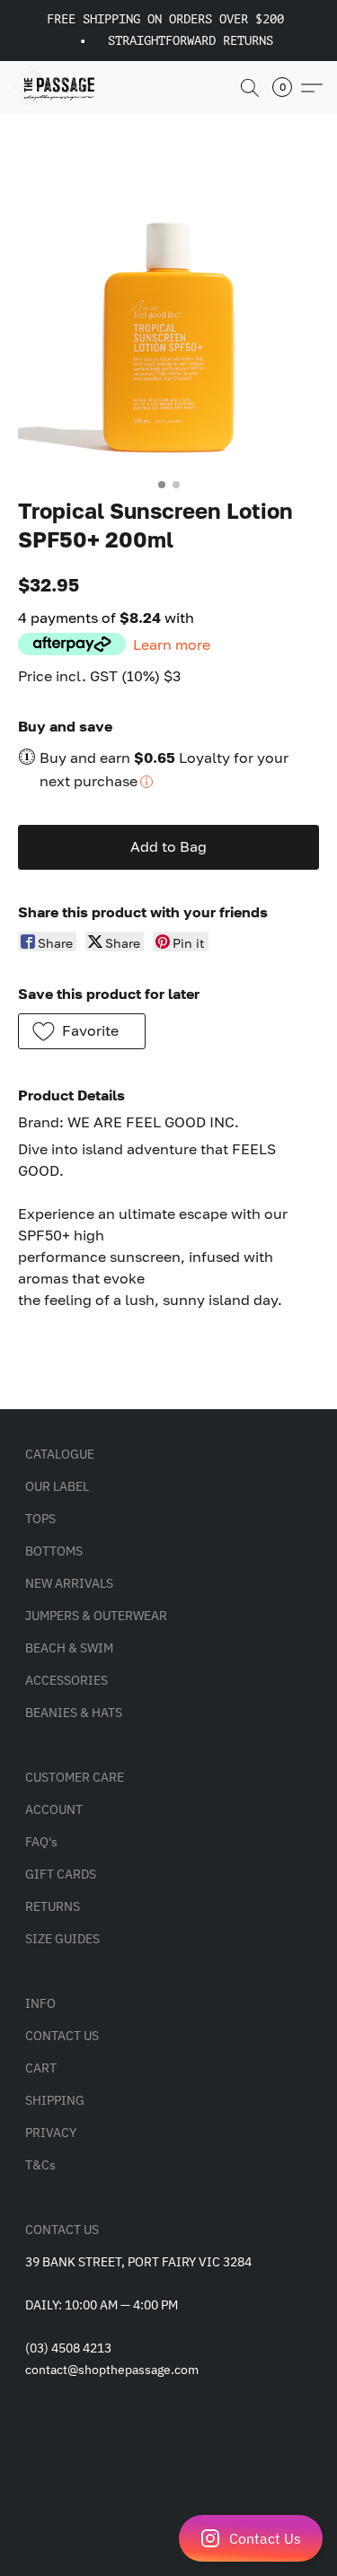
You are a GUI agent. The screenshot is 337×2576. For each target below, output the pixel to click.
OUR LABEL (57, 1486)
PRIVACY (51, 2133)
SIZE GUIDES (62, 1939)
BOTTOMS (54, 1551)
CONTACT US (62, 2036)
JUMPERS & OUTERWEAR (96, 1616)
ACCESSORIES (67, 1680)
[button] (168, 2538)
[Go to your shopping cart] (288, 88)
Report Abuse (64, 2452)
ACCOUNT (54, 1809)
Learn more (172, 644)
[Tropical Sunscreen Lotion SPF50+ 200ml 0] (168, 319)
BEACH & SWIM (69, 1648)
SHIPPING (55, 2100)
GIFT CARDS (61, 1874)
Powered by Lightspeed (91, 2495)
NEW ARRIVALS (69, 1583)
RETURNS (53, 1906)
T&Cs (40, 2165)
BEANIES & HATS (74, 1713)
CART (41, 2068)
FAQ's (41, 1842)
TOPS (40, 1519)
